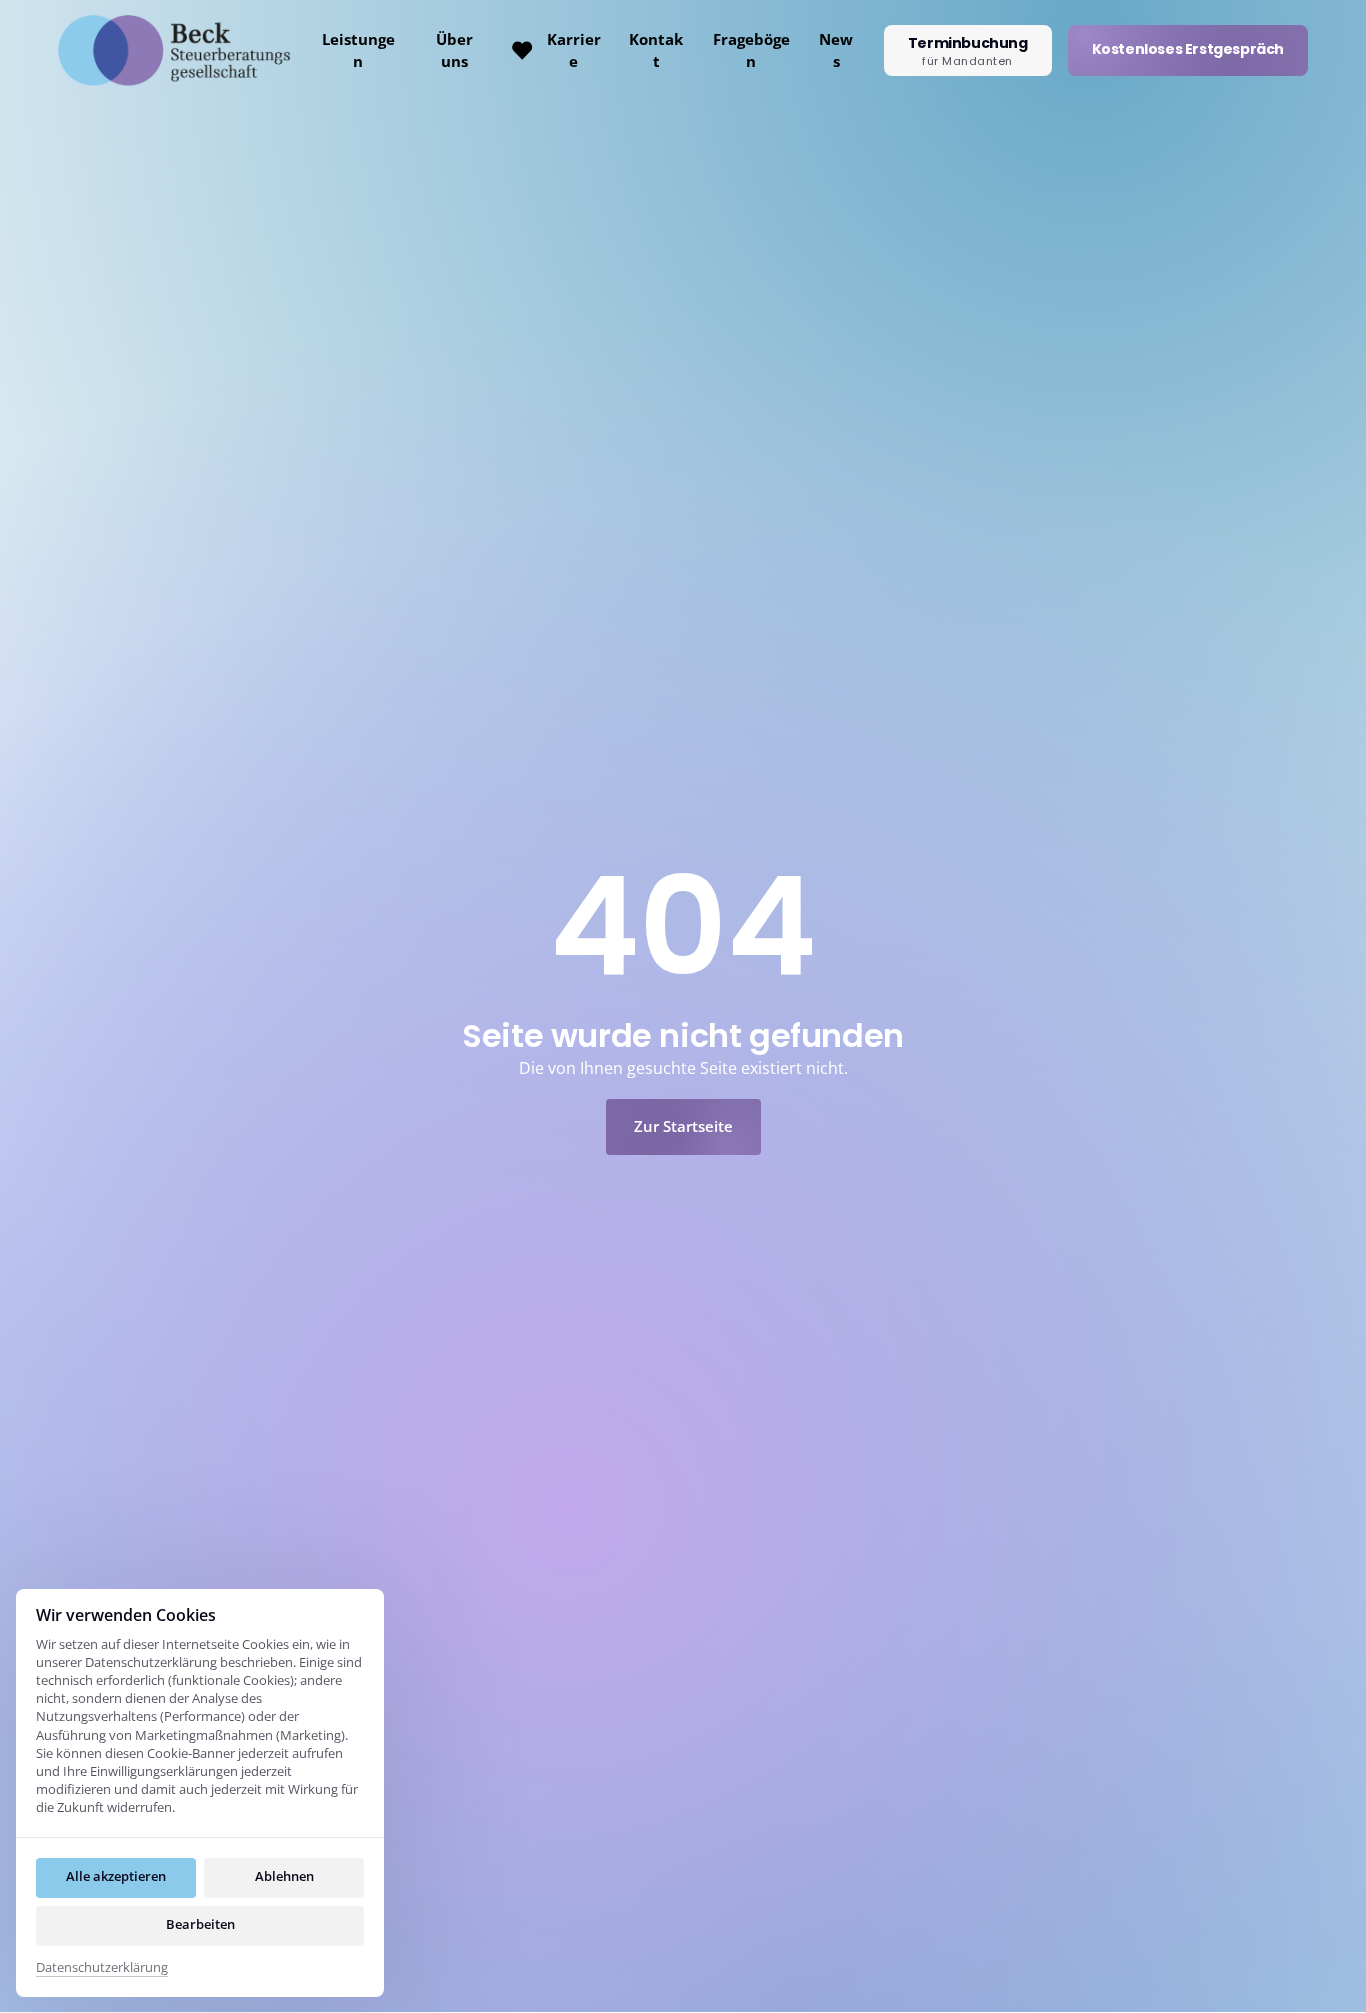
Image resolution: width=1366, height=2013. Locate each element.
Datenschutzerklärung (102, 1968)
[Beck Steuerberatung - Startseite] (174, 50)
